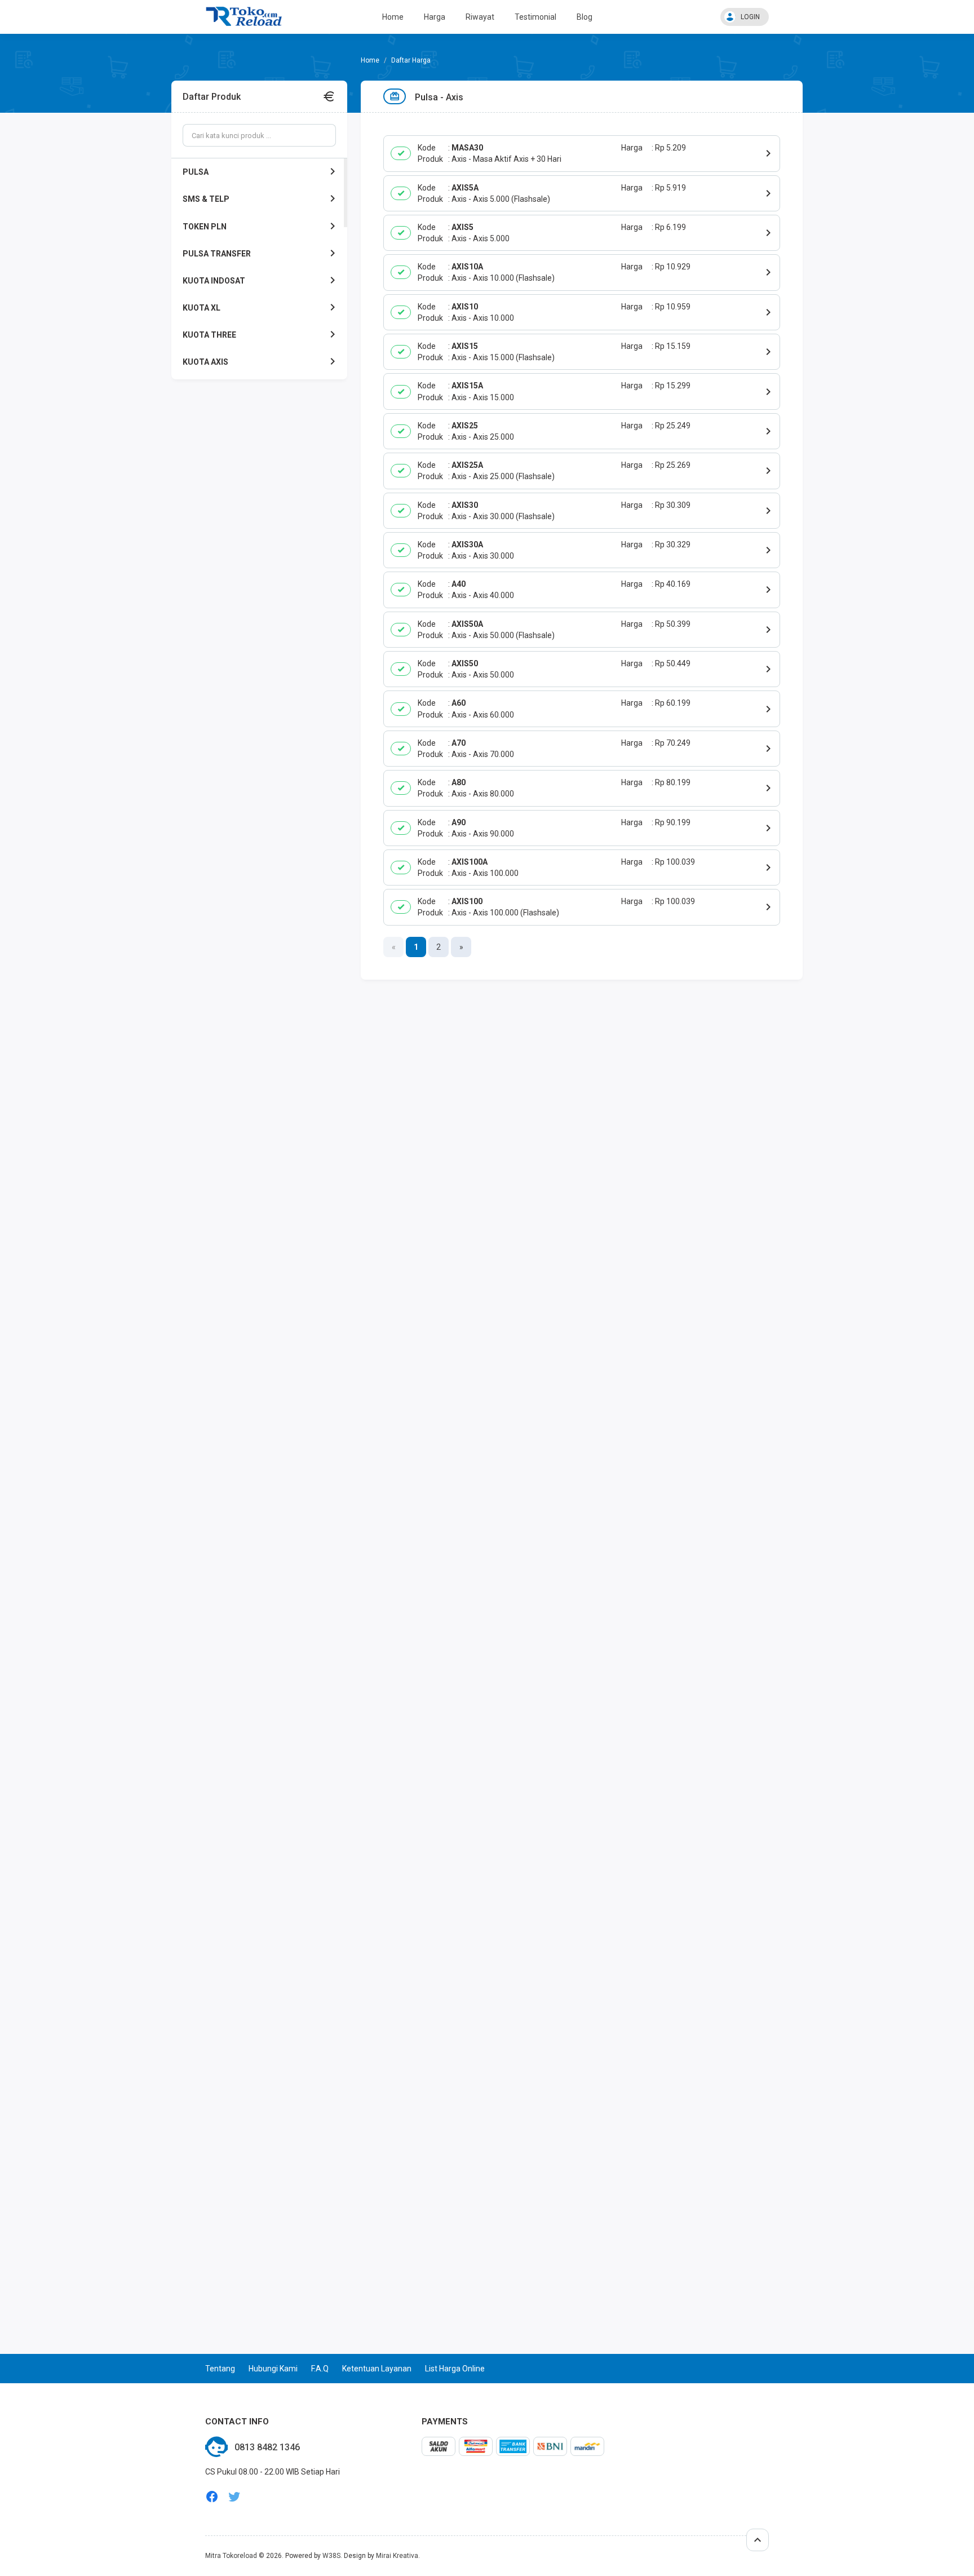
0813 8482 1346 (267, 2447)
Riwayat (480, 17)
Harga (435, 17)
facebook (212, 2497)
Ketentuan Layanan (377, 2369)
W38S (331, 2556)
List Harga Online (455, 2369)
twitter (234, 2497)
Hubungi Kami (273, 2369)
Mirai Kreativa (397, 2556)
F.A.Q (320, 2369)
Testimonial (535, 17)
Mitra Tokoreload (231, 2556)
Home (393, 17)
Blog (585, 17)
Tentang (220, 2369)
